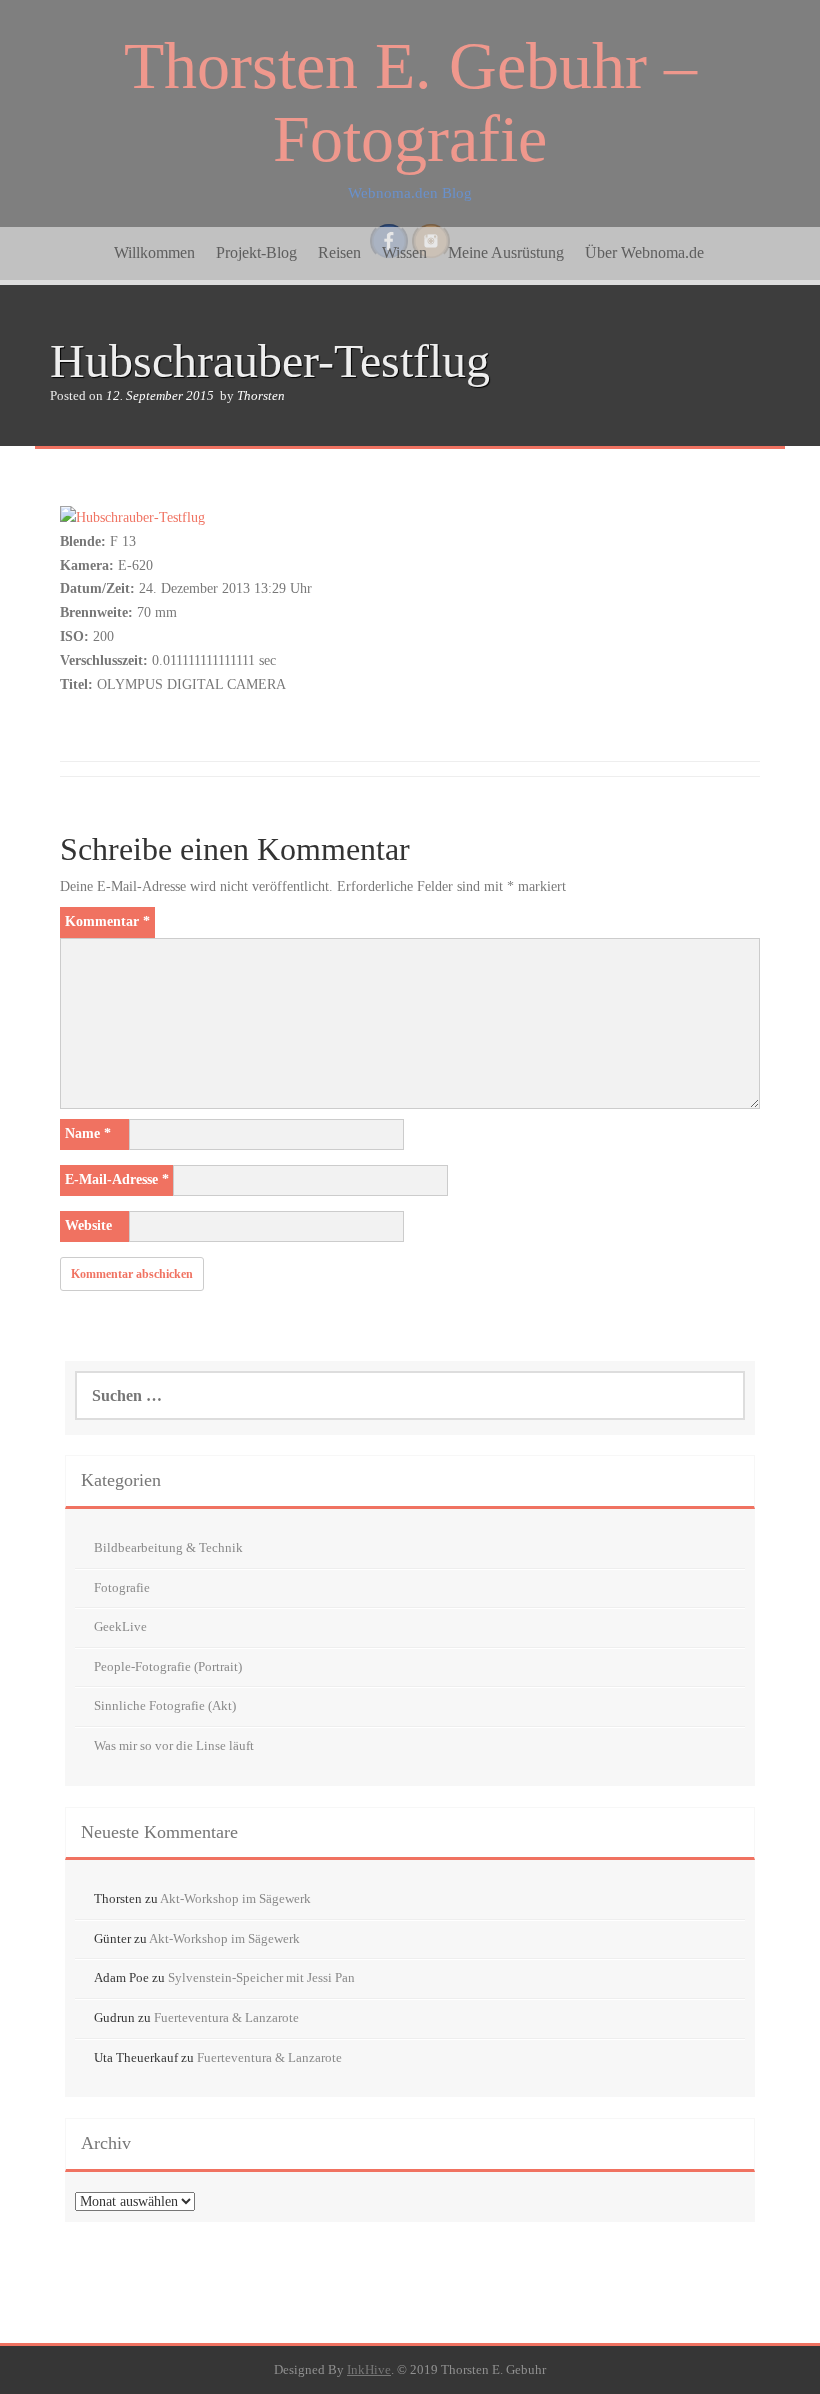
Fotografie (122, 1587)
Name (88, 1133)
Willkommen (154, 252)
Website (88, 1225)
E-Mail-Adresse (117, 1179)
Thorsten (261, 395)
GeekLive (120, 1626)
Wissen (404, 252)
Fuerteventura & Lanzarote (226, 2017)
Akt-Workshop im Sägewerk (235, 1898)
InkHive (369, 2369)
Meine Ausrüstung (506, 252)
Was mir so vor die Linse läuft (174, 1745)
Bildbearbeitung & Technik (168, 1547)
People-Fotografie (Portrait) (168, 1666)
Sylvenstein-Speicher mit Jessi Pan (261, 1977)
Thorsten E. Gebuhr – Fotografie (410, 102)
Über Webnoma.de (644, 252)
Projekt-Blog (256, 252)
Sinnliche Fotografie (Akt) (165, 1705)
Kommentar (107, 921)
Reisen (339, 252)
